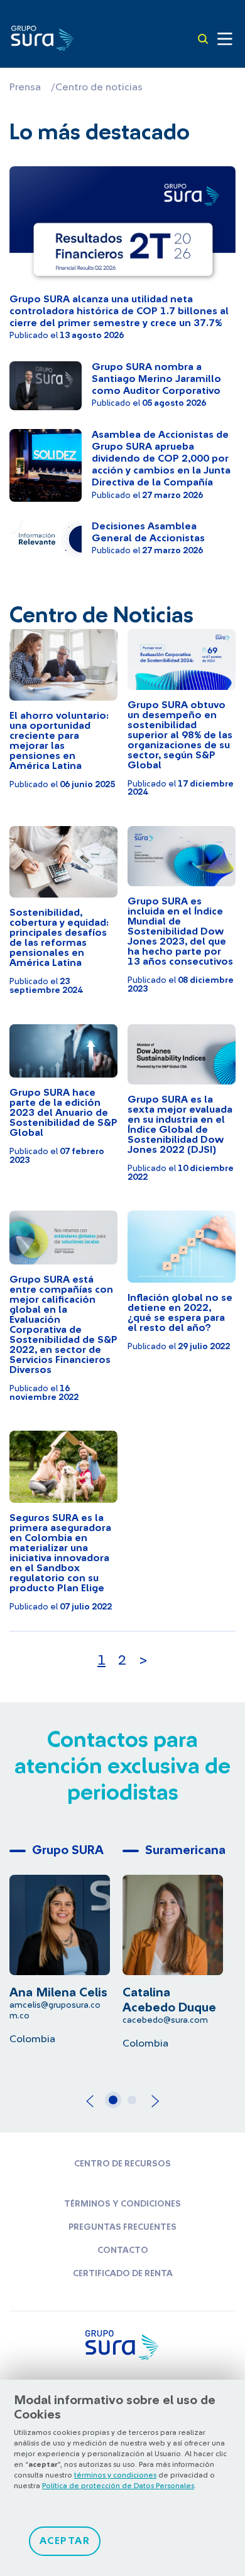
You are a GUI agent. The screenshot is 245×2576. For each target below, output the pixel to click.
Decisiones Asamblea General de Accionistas (148, 532)
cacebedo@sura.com (165, 2020)
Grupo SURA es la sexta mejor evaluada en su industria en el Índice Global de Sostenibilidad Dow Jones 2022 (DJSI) (180, 1125)
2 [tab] (136, 2105)
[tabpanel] (66, 1942)
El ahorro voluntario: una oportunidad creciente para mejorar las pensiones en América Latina (59, 741)
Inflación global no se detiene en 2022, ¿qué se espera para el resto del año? (180, 1313)
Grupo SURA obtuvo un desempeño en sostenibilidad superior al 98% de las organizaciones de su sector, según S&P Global (180, 735)
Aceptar (65, 2541)
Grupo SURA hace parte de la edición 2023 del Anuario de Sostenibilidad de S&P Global (63, 1113)
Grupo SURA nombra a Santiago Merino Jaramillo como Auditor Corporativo (156, 379)
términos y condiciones (115, 2475)
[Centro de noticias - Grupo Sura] (42, 37)
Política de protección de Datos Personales (118, 2486)
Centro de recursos (122, 2164)
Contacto (123, 2250)
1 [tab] (117, 2105)
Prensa (25, 87)
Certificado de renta (123, 2274)
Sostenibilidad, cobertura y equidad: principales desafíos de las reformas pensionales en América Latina (59, 938)
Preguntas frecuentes (122, 2227)
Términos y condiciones (122, 2204)
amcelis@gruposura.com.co (55, 2011)
